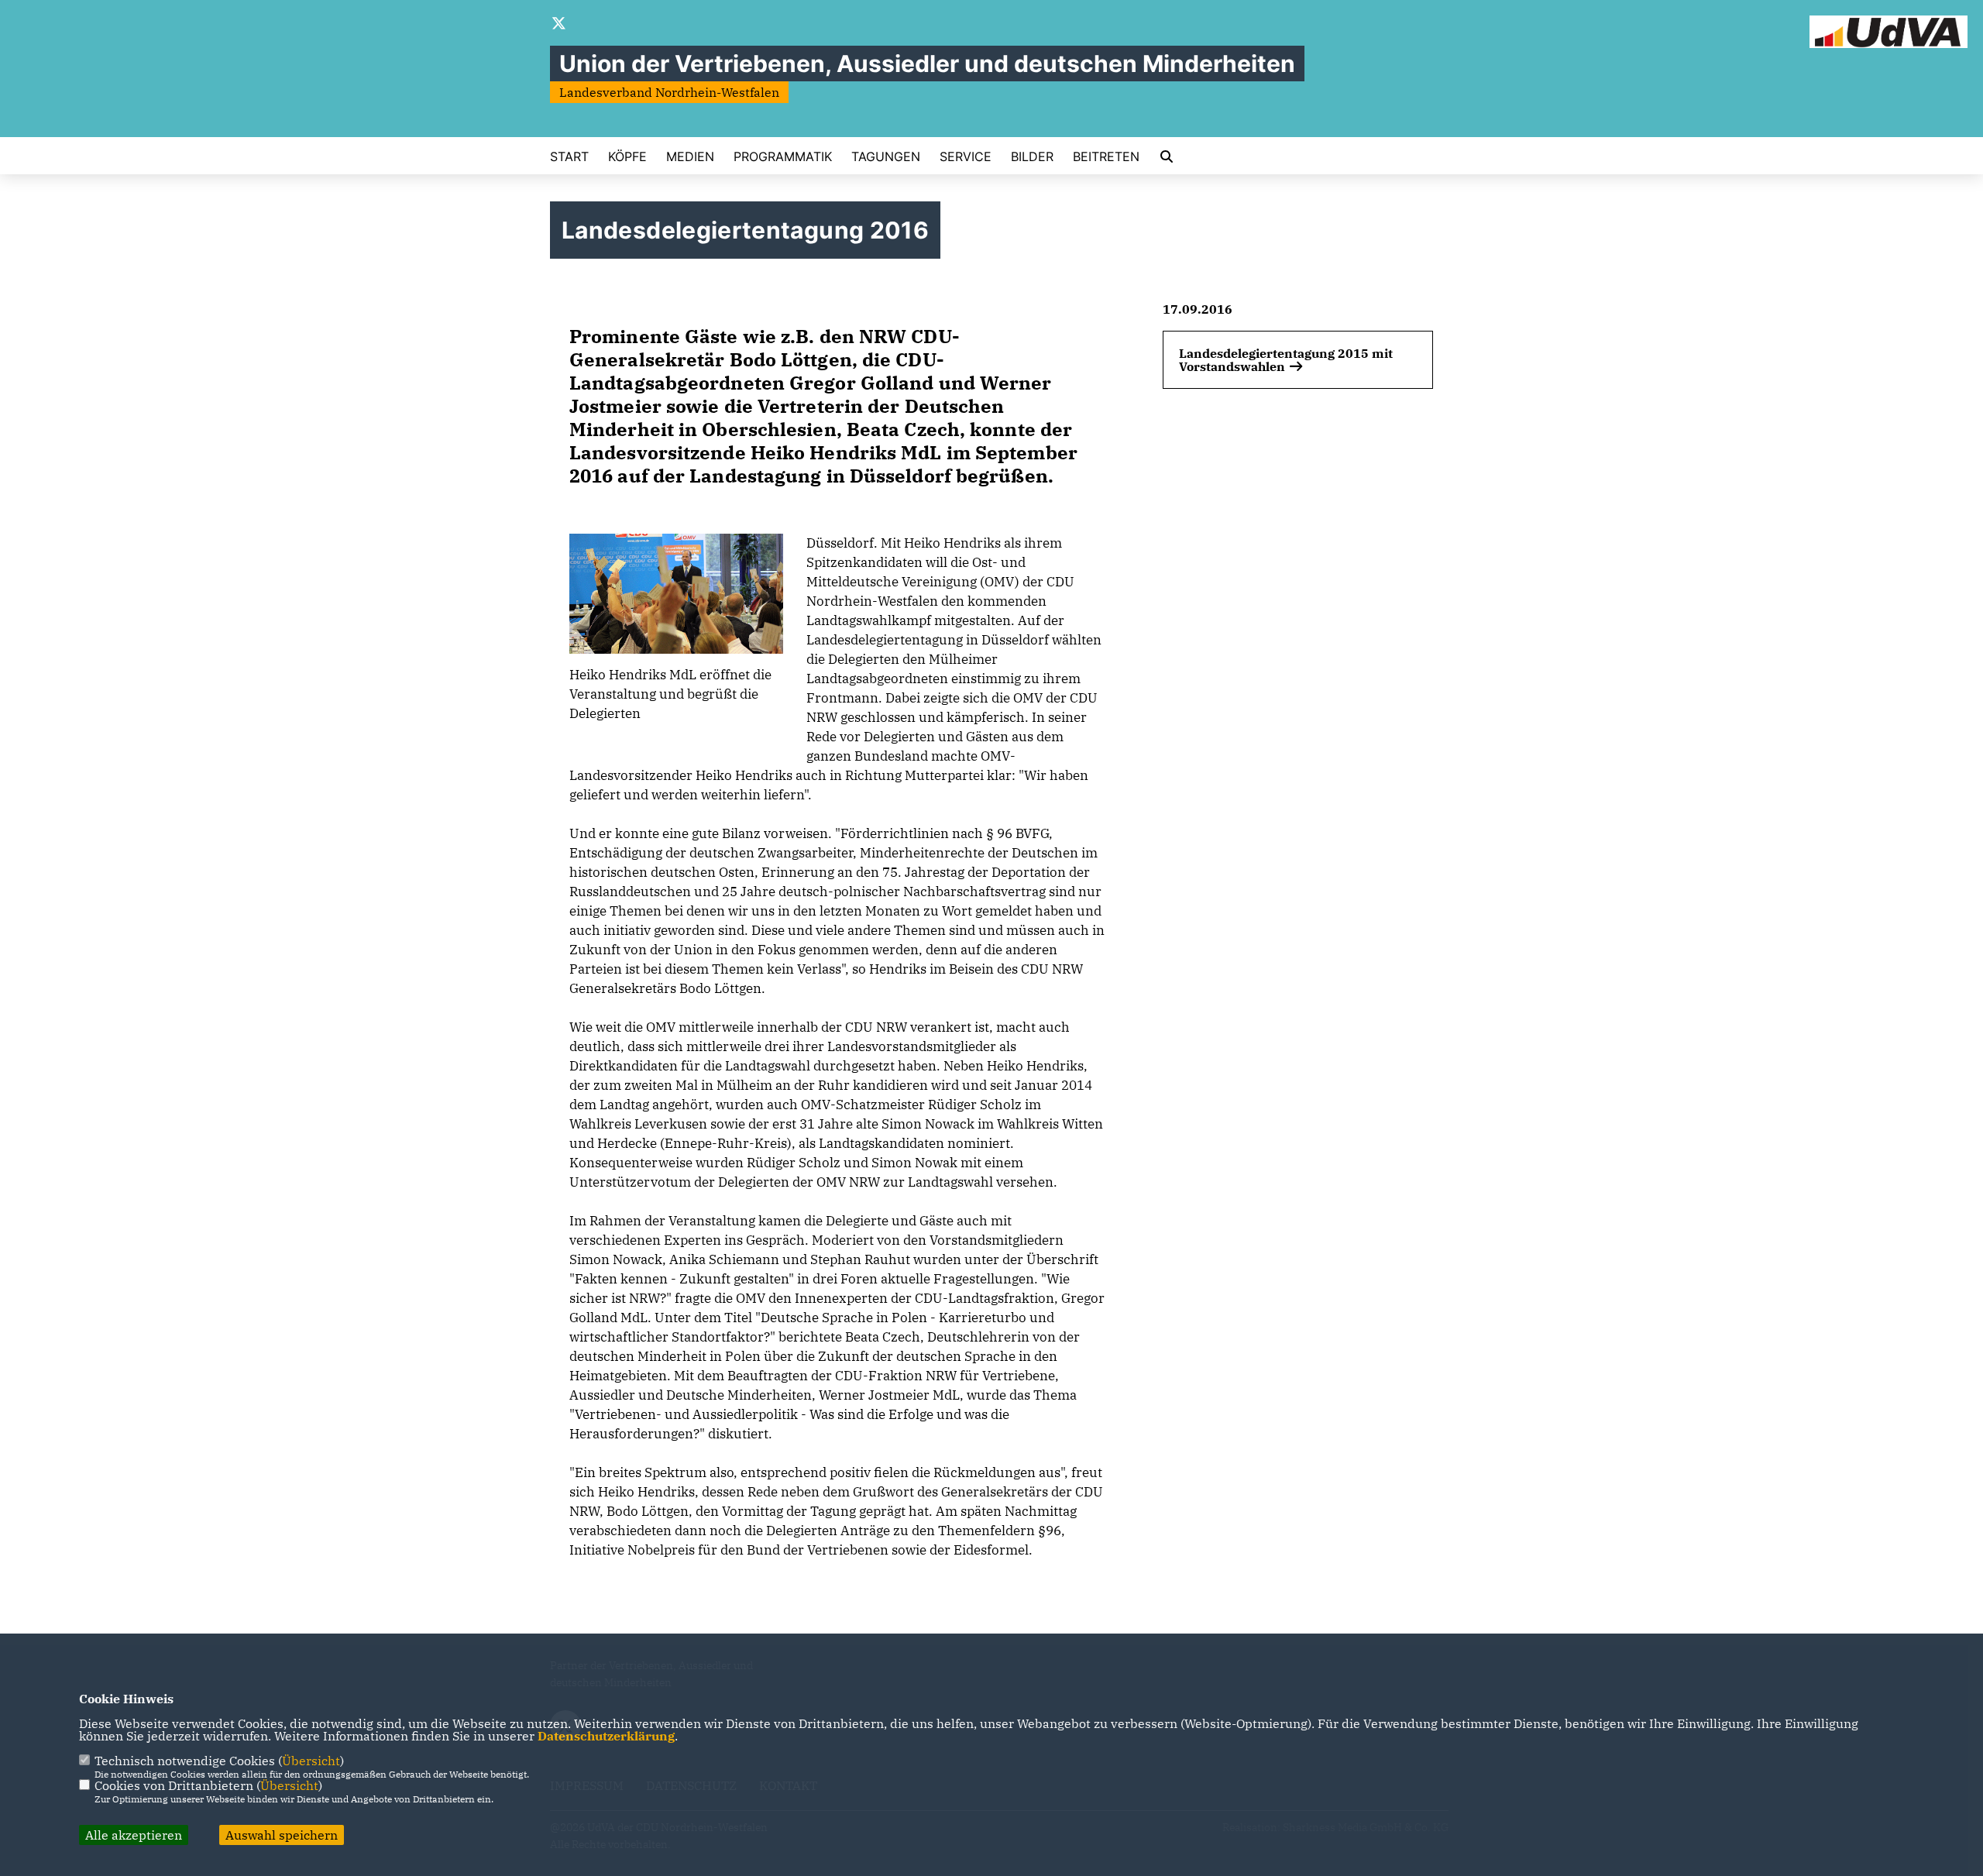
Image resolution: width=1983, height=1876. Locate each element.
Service (966, 156)
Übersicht (311, 1761)
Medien (690, 156)
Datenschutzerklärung (606, 1736)
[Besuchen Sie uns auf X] (559, 25)
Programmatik (783, 156)
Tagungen (886, 156)
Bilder (1032, 156)
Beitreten (1106, 156)
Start (569, 156)
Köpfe (627, 156)
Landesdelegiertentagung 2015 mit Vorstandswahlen (1286, 359)
